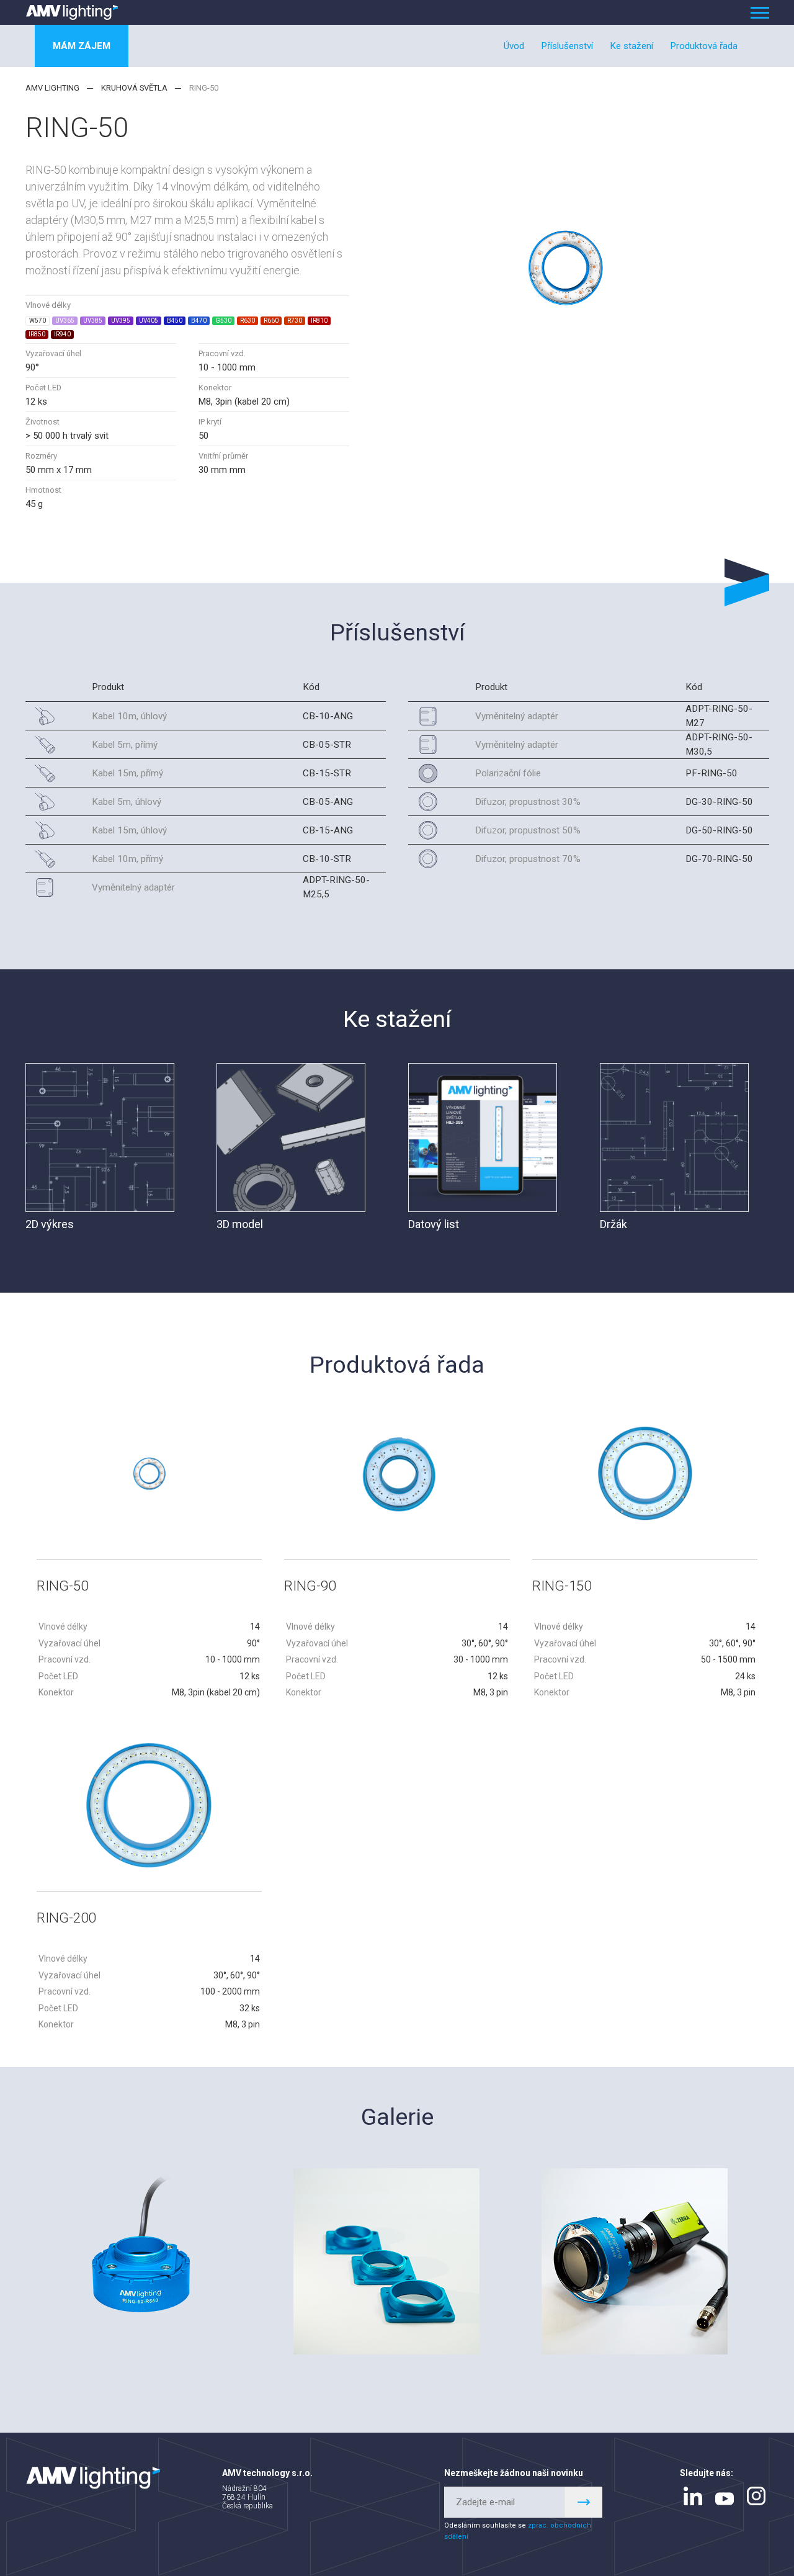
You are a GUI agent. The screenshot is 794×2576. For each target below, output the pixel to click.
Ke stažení (631, 46)
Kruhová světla (134, 88)
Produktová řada (704, 46)
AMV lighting (52, 88)
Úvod (514, 46)
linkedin (693, 2496)
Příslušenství (567, 46)
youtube (725, 2499)
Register (584, 2502)
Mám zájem (82, 46)
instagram (756, 2496)
